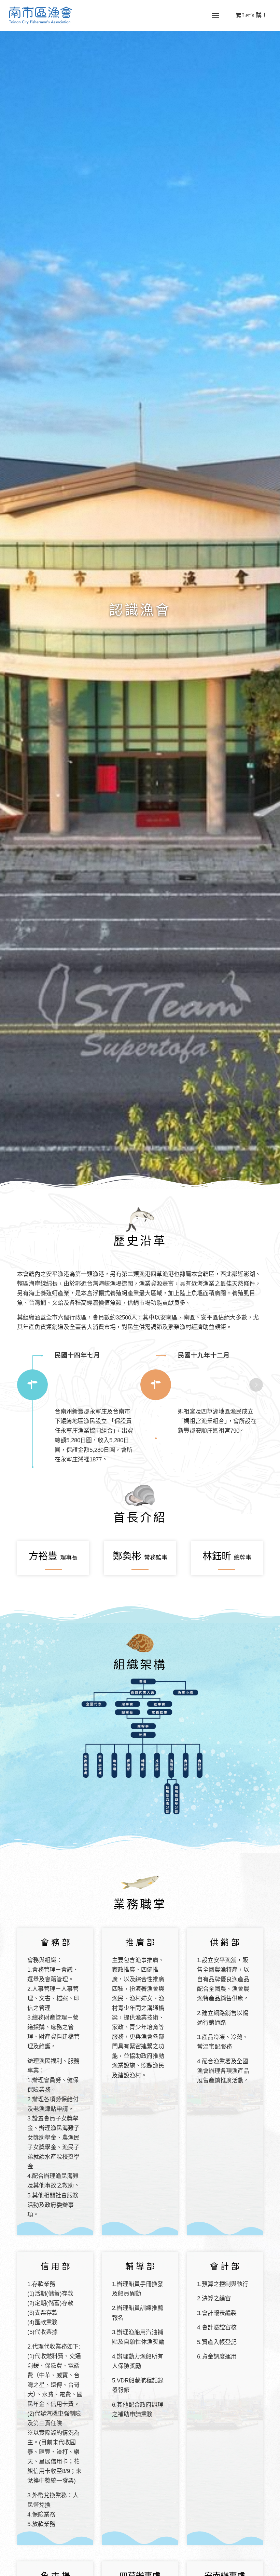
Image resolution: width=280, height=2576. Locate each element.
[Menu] (215, 16)
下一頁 (256, 1385)
